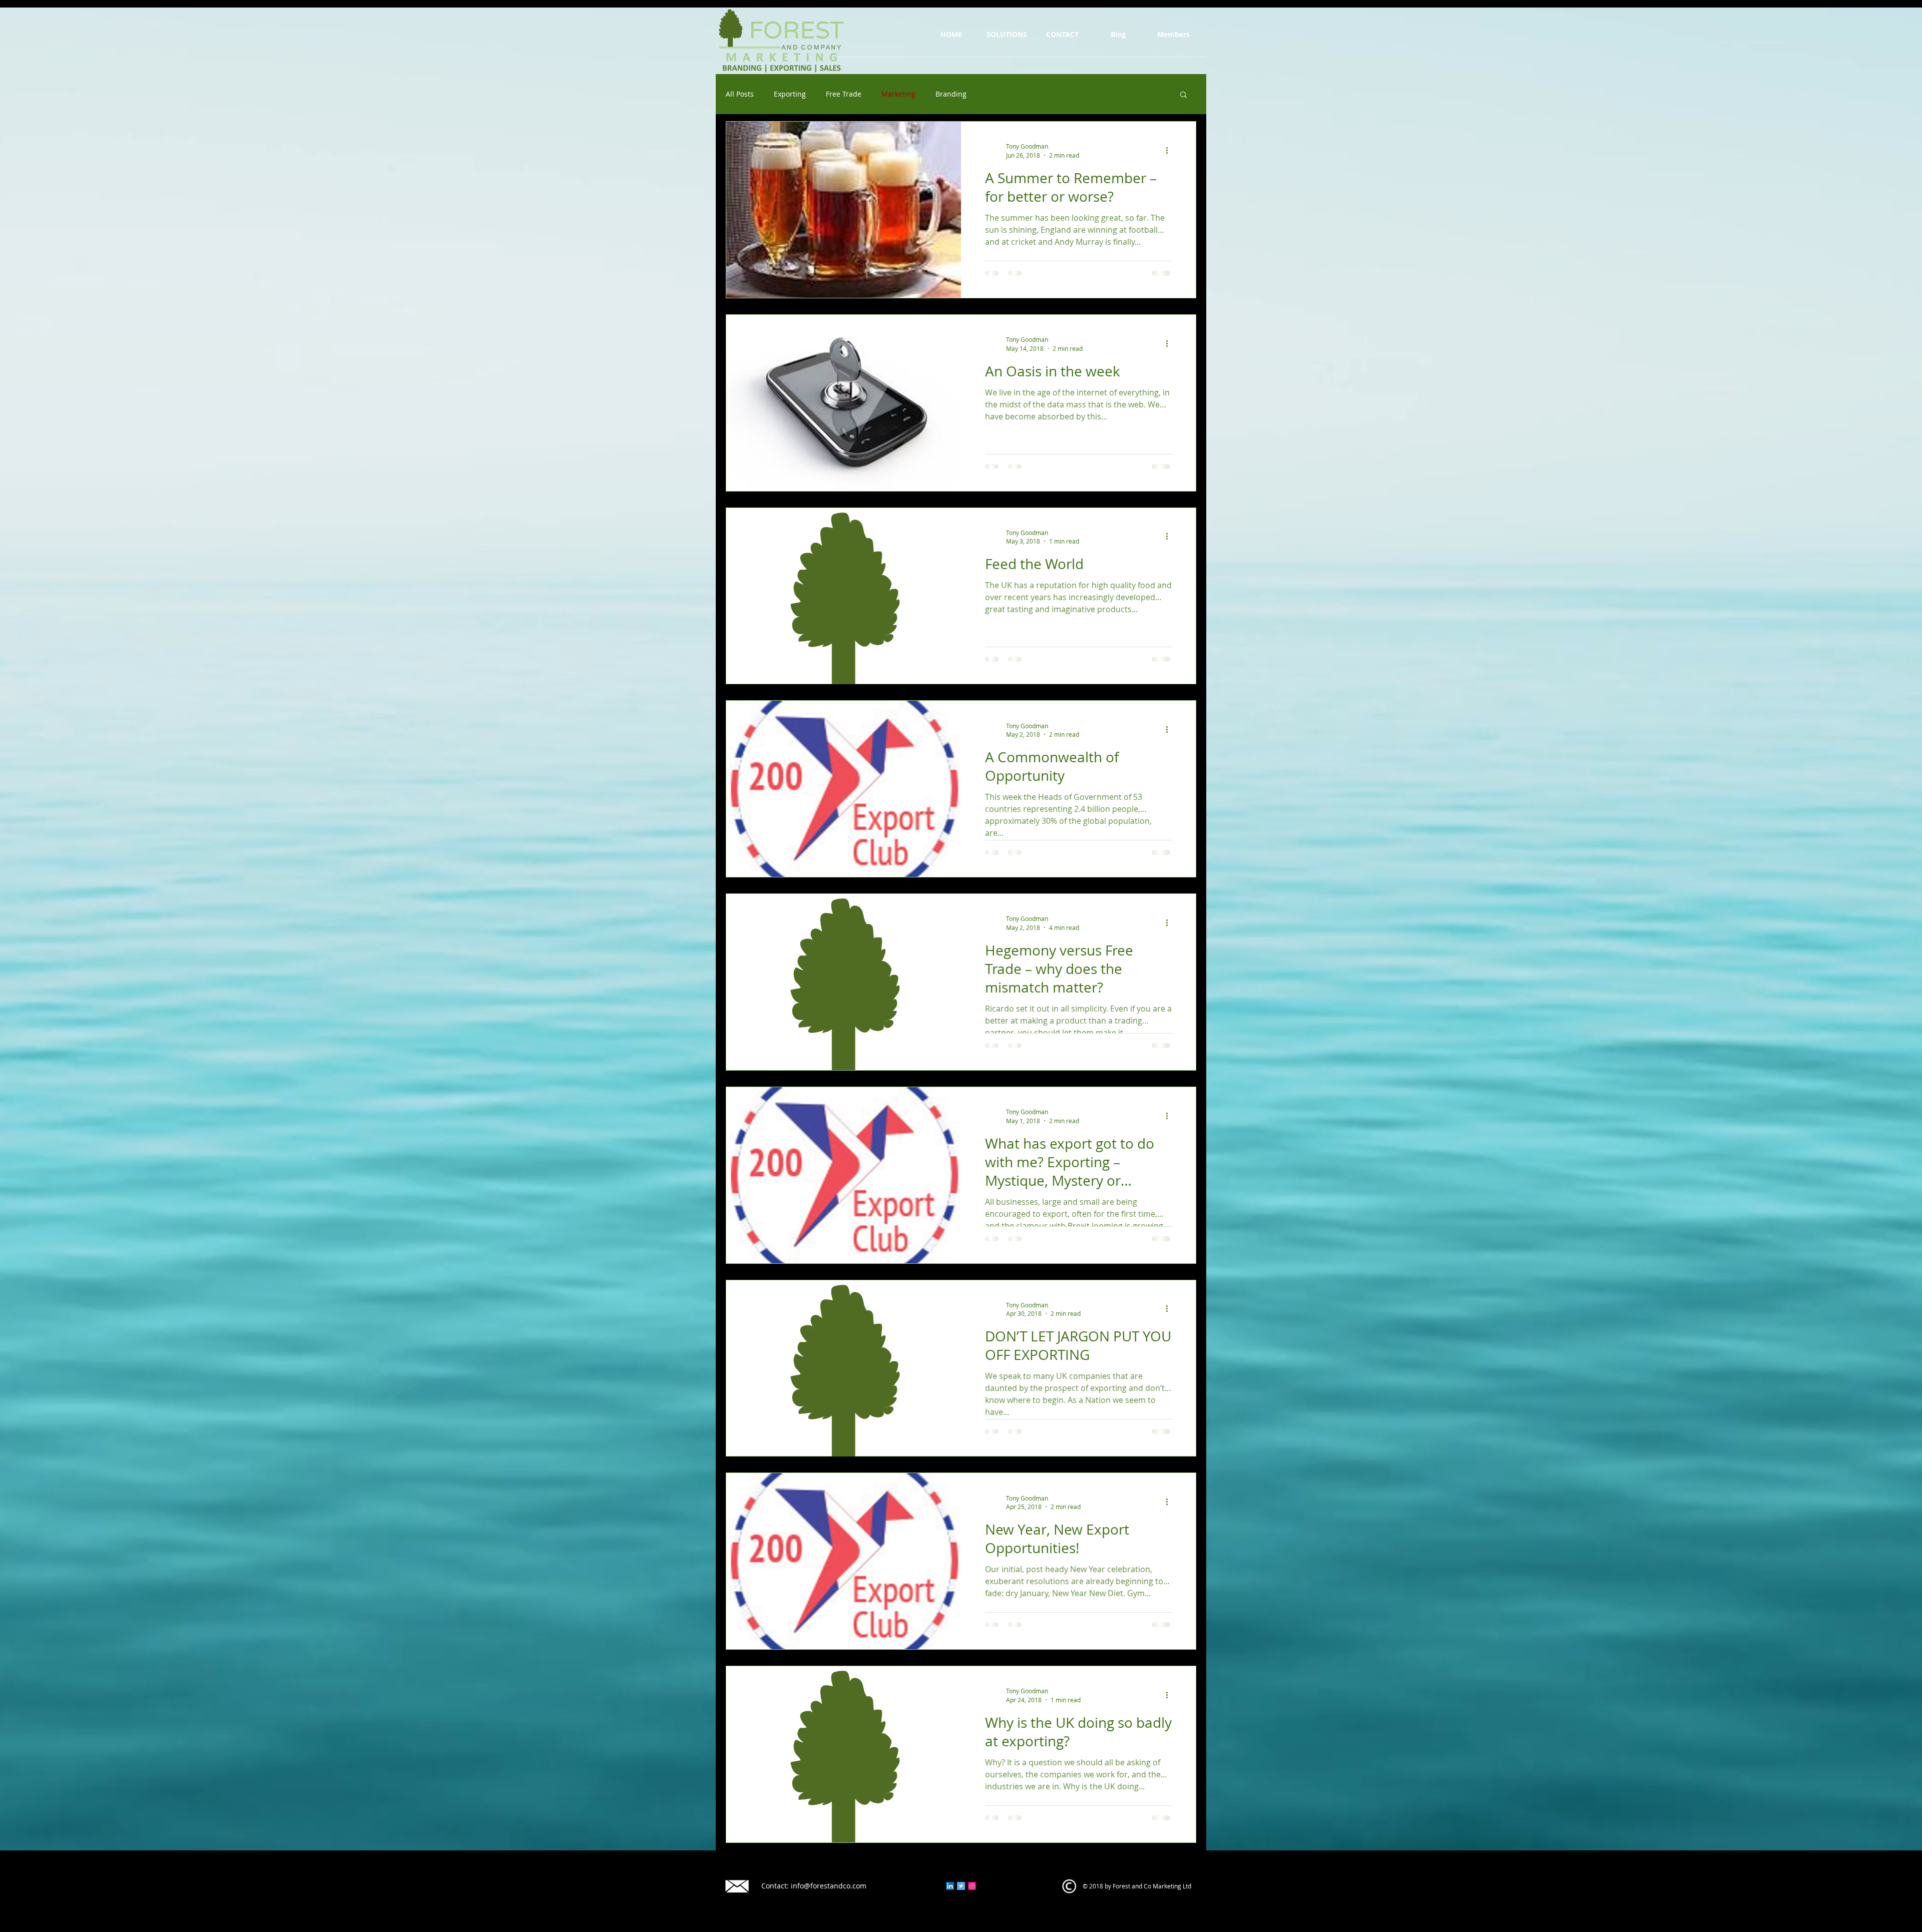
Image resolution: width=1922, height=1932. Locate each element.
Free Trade (844, 94)
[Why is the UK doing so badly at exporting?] (844, 1754)
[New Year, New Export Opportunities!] (844, 1561)
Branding (951, 94)
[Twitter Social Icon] (961, 1886)
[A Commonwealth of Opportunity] (844, 789)
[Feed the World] (844, 596)
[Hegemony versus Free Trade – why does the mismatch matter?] (844, 982)
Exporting (790, 94)
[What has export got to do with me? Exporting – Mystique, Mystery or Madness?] (844, 1175)
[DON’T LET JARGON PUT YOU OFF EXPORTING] (844, 1368)
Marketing (898, 94)
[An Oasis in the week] (844, 403)
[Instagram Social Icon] (972, 1886)
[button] (1183, 95)
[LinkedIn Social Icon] (950, 1886)
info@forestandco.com (829, 1886)
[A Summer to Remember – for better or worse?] (844, 210)
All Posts (740, 94)
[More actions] (1170, 150)
